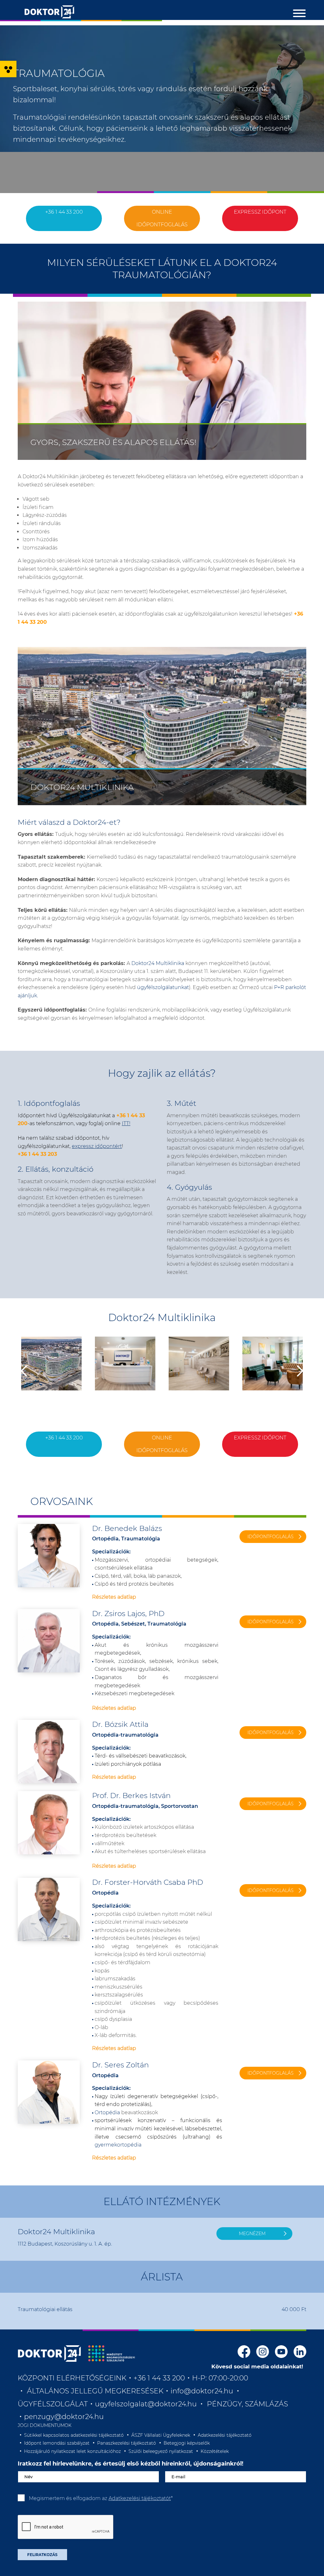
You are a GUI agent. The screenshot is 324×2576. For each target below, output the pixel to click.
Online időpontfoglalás (162, 218)
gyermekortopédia (118, 2145)
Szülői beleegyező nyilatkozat (161, 2451)
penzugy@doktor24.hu (65, 2417)
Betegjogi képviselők (187, 2443)
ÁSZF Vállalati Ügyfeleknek (161, 2435)
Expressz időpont (260, 212)
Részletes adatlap (114, 1597)
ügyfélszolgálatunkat (163, 987)
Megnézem (252, 2234)
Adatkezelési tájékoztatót (140, 2498)
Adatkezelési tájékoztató (225, 2435)
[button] (8, 69)
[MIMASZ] (112, 2353)
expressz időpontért (97, 1146)
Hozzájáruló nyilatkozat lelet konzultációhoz (72, 2451)
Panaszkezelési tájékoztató (127, 2443)
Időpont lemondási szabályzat (57, 2443)
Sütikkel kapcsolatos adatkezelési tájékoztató (74, 2435)
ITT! (126, 1123)
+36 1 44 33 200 (64, 212)
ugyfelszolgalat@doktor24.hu (146, 2404)
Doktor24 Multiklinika (158, 963)
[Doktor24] (49, 2353)
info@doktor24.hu (202, 2391)
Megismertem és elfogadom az (101, 2498)
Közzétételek (215, 2451)
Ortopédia (107, 2112)
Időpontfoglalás (271, 1537)
